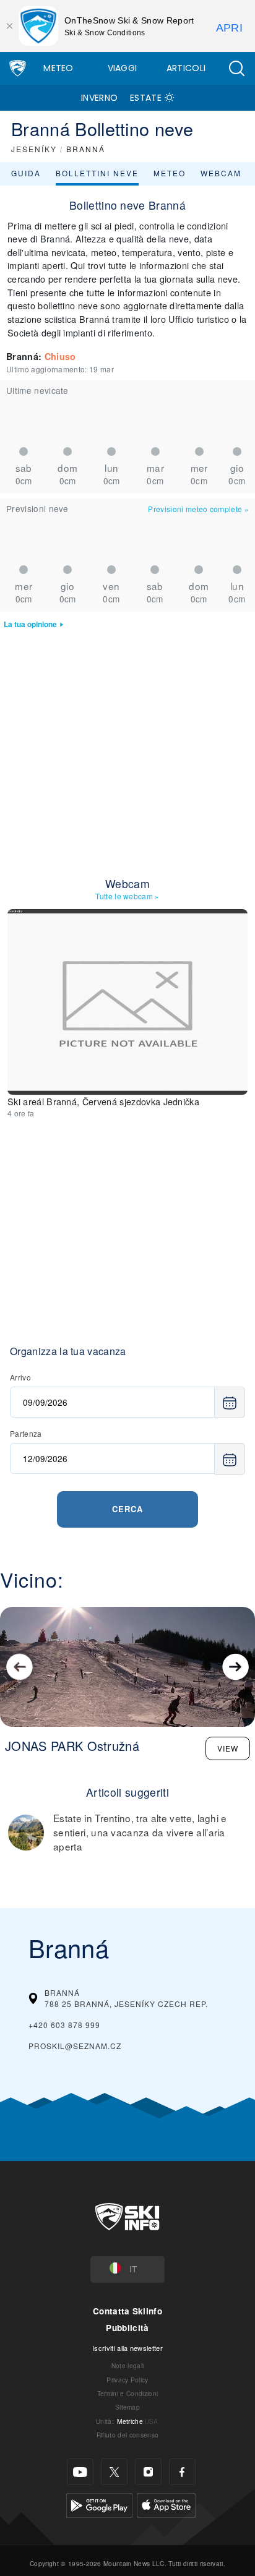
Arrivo (20, 1377)
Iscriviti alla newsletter (127, 2348)
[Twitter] (114, 2472)
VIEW (228, 1748)
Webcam (221, 173)
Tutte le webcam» (127, 896)
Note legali (128, 2365)
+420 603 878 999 (64, 2025)
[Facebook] (182, 2472)
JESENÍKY (34, 149)
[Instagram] (148, 2472)
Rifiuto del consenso (127, 2435)
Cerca (127, 1509)
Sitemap (127, 2407)
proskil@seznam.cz (75, 2046)
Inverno (99, 98)
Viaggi (123, 68)
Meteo (58, 68)
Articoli (186, 68)
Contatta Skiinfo (127, 2311)
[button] (236, 68)
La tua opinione (30, 624)
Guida (26, 173)
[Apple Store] (166, 2504)
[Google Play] (99, 2504)
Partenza (26, 1433)
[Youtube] (80, 2472)
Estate (146, 98)
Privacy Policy (127, 2380)
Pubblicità (127, 2328)
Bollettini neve (97, 173)
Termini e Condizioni (127, 2393)
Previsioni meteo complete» (198, 509)
